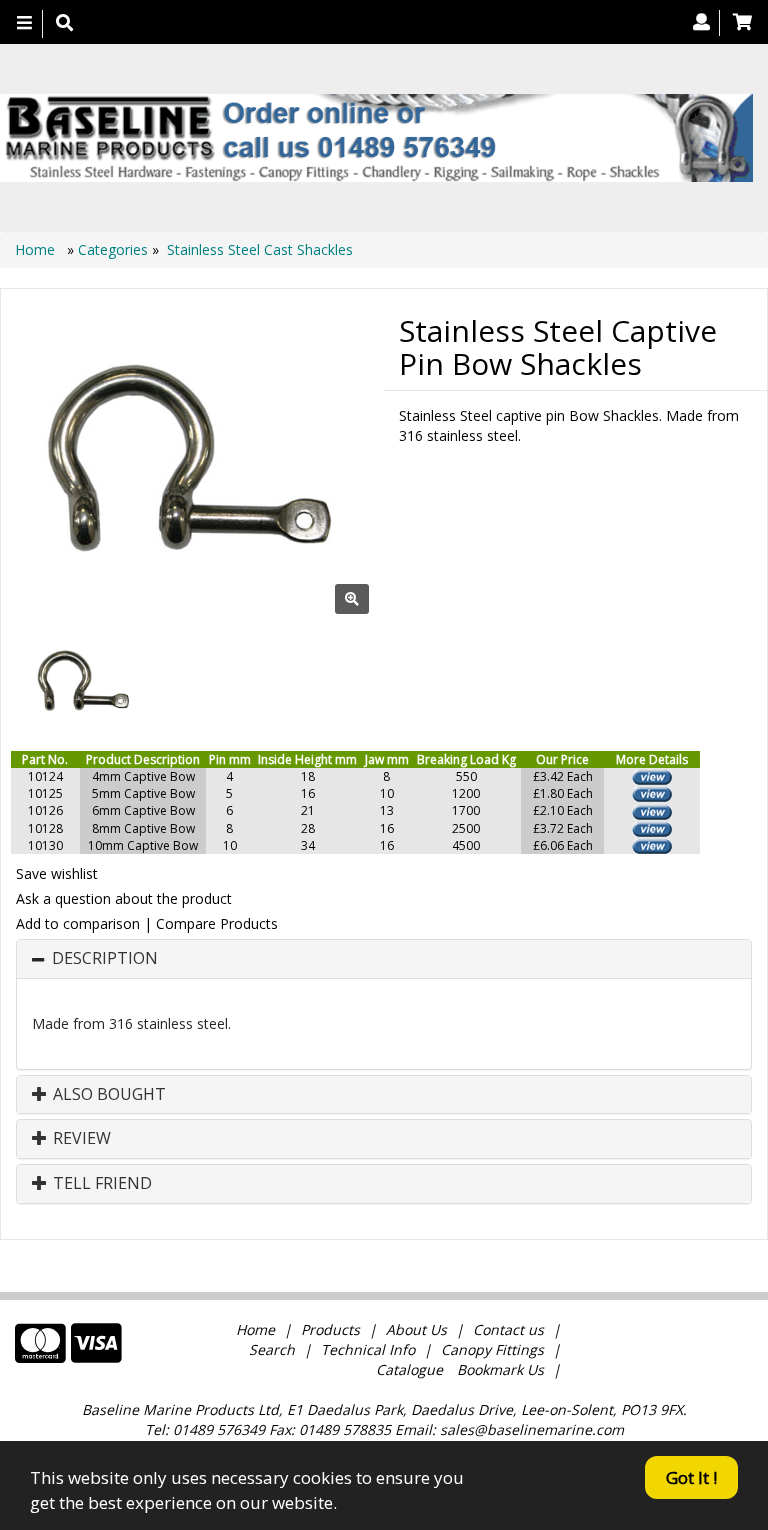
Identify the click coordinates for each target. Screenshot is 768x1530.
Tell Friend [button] (100, 1184)
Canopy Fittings (492, 1349)
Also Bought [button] (107, 1095)
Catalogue (409, 1369)
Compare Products (217, 923)
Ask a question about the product (124, 898)
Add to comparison (78, 923)
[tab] (384, 959)
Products (330, 1329)
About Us (416, 1329)
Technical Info (368, 1349)
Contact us (508, 1329)
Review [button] (80, 1139)
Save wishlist (57, 873)
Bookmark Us (500, 1369)
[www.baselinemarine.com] (376, 138)
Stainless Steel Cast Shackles (260, 249)
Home (37, 249)
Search (274, 1349)
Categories (115, 249)
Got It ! (691, 1477)
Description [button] (105, 959)
